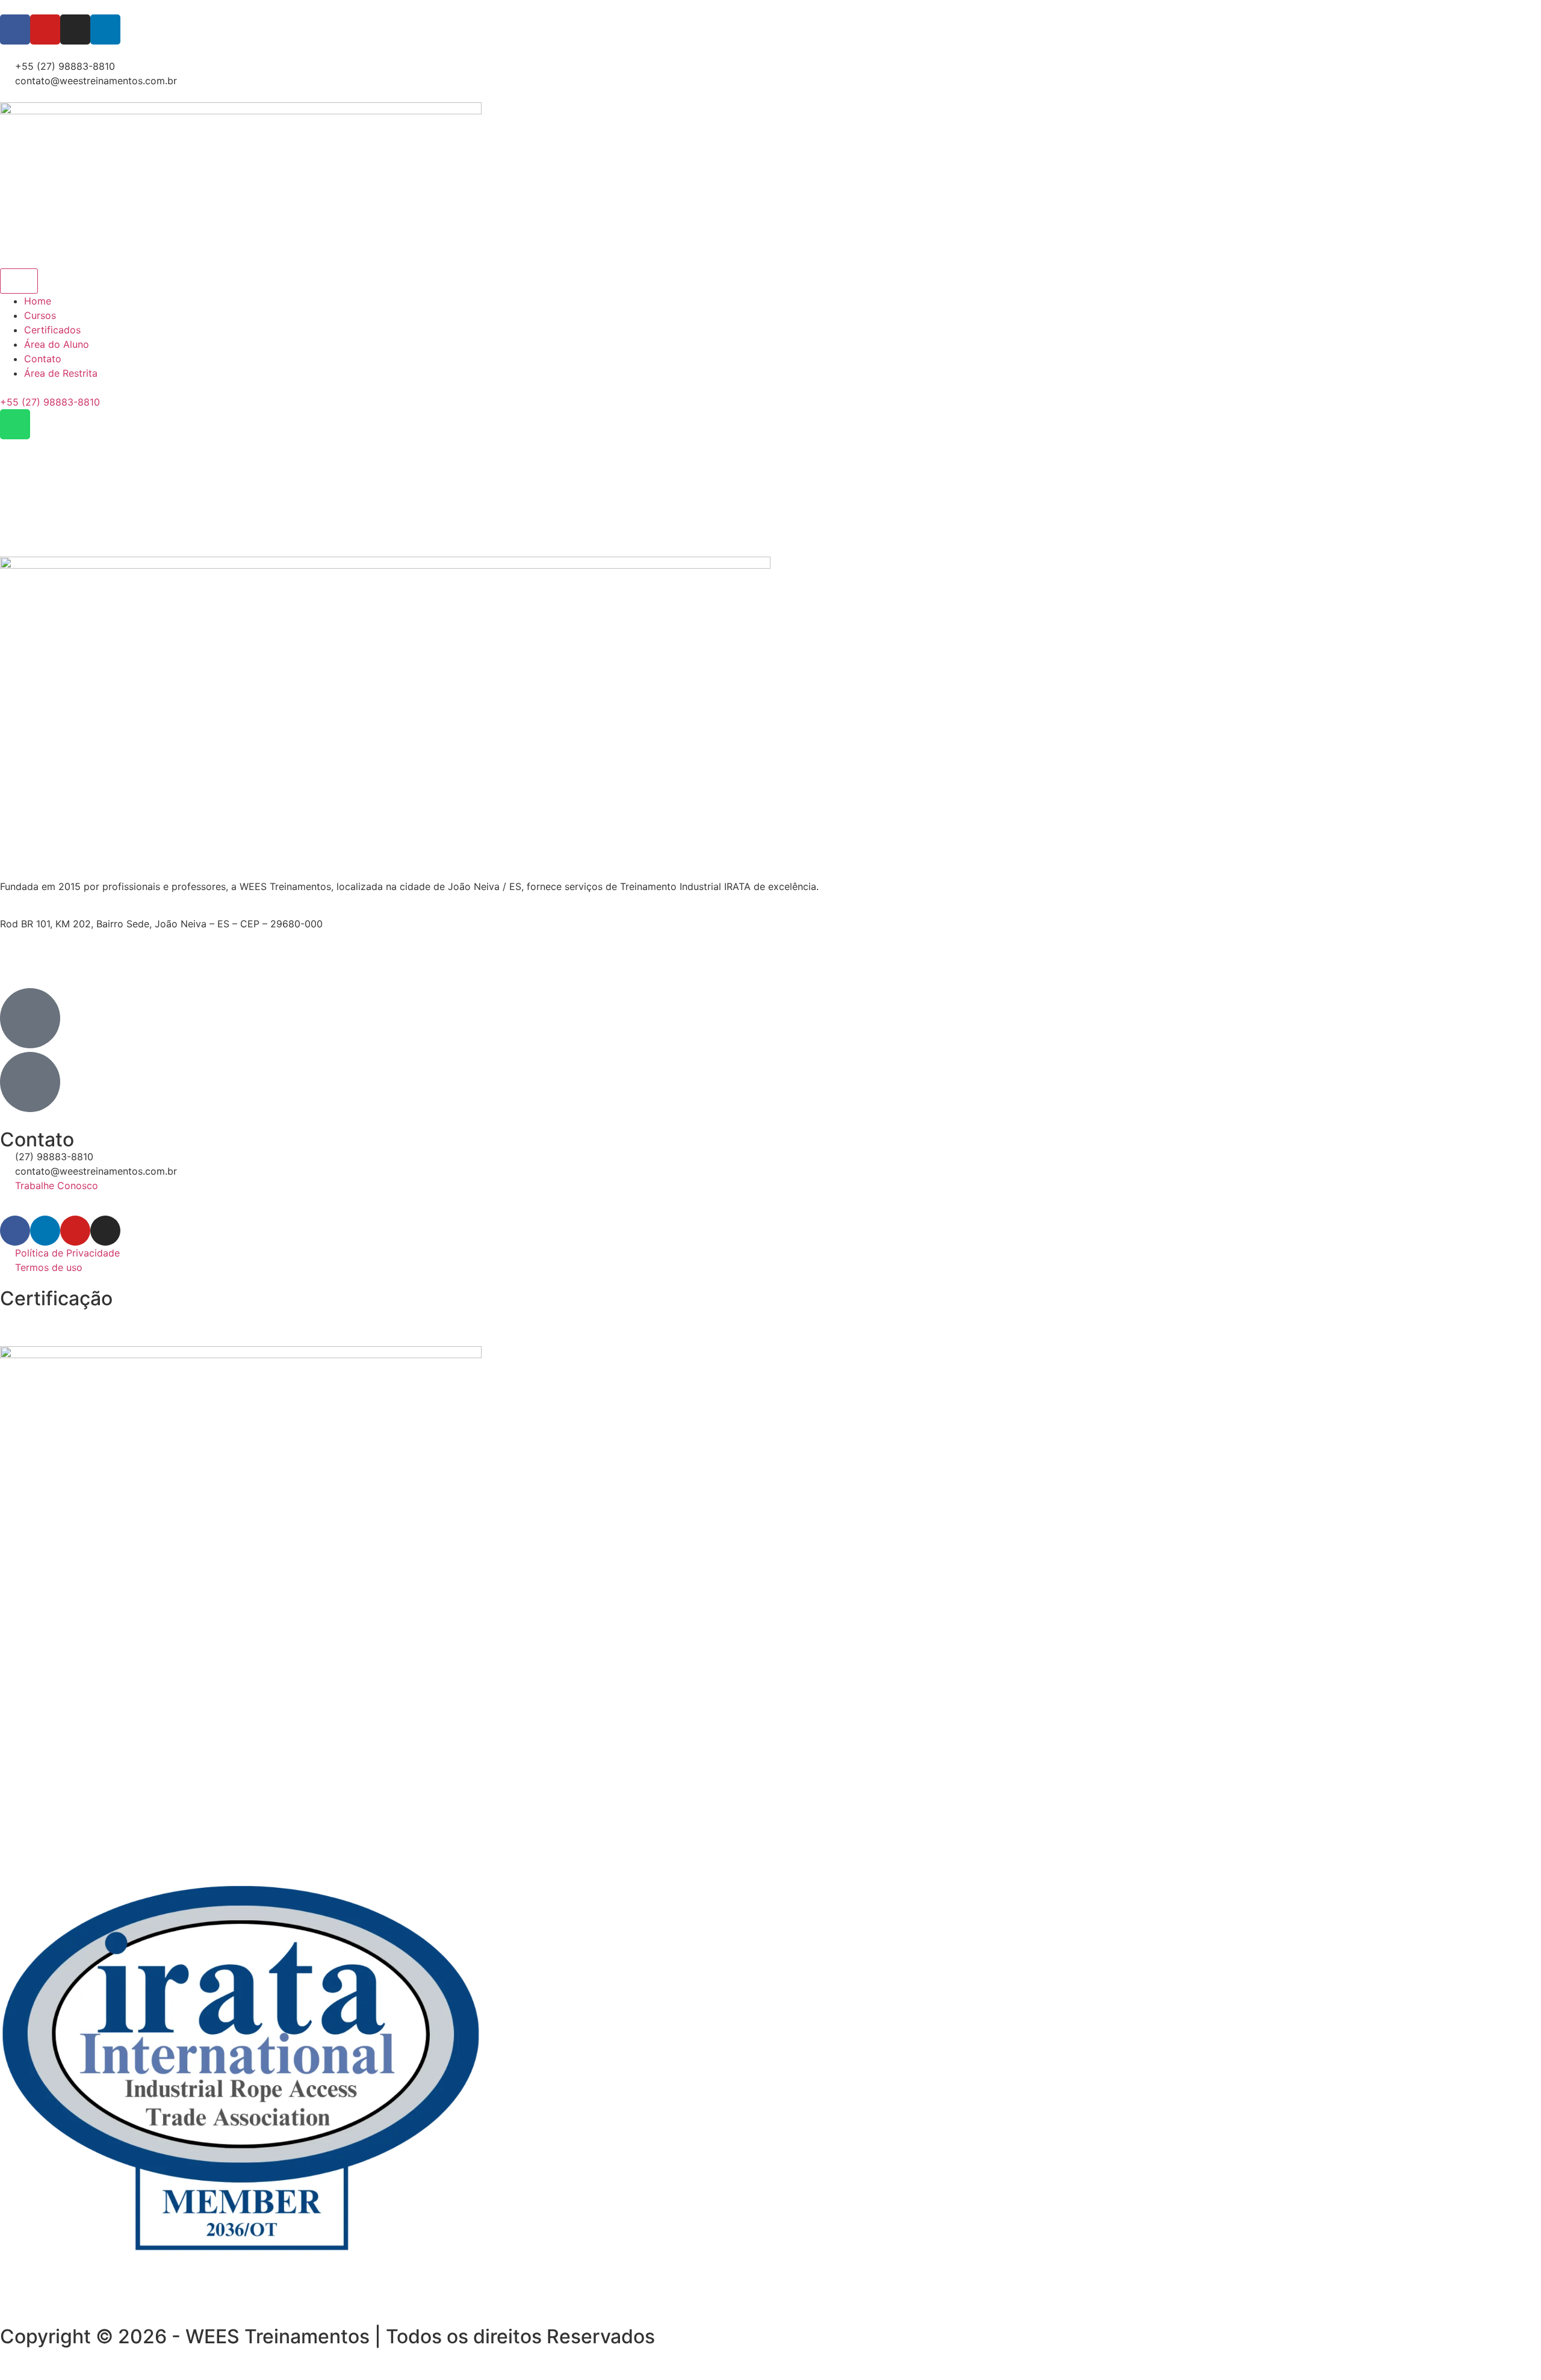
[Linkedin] (105, 29)
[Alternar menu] (19, 281)
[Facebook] (15, 29)
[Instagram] (75, 29)
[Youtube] (45, 29)
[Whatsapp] (15, 424)
